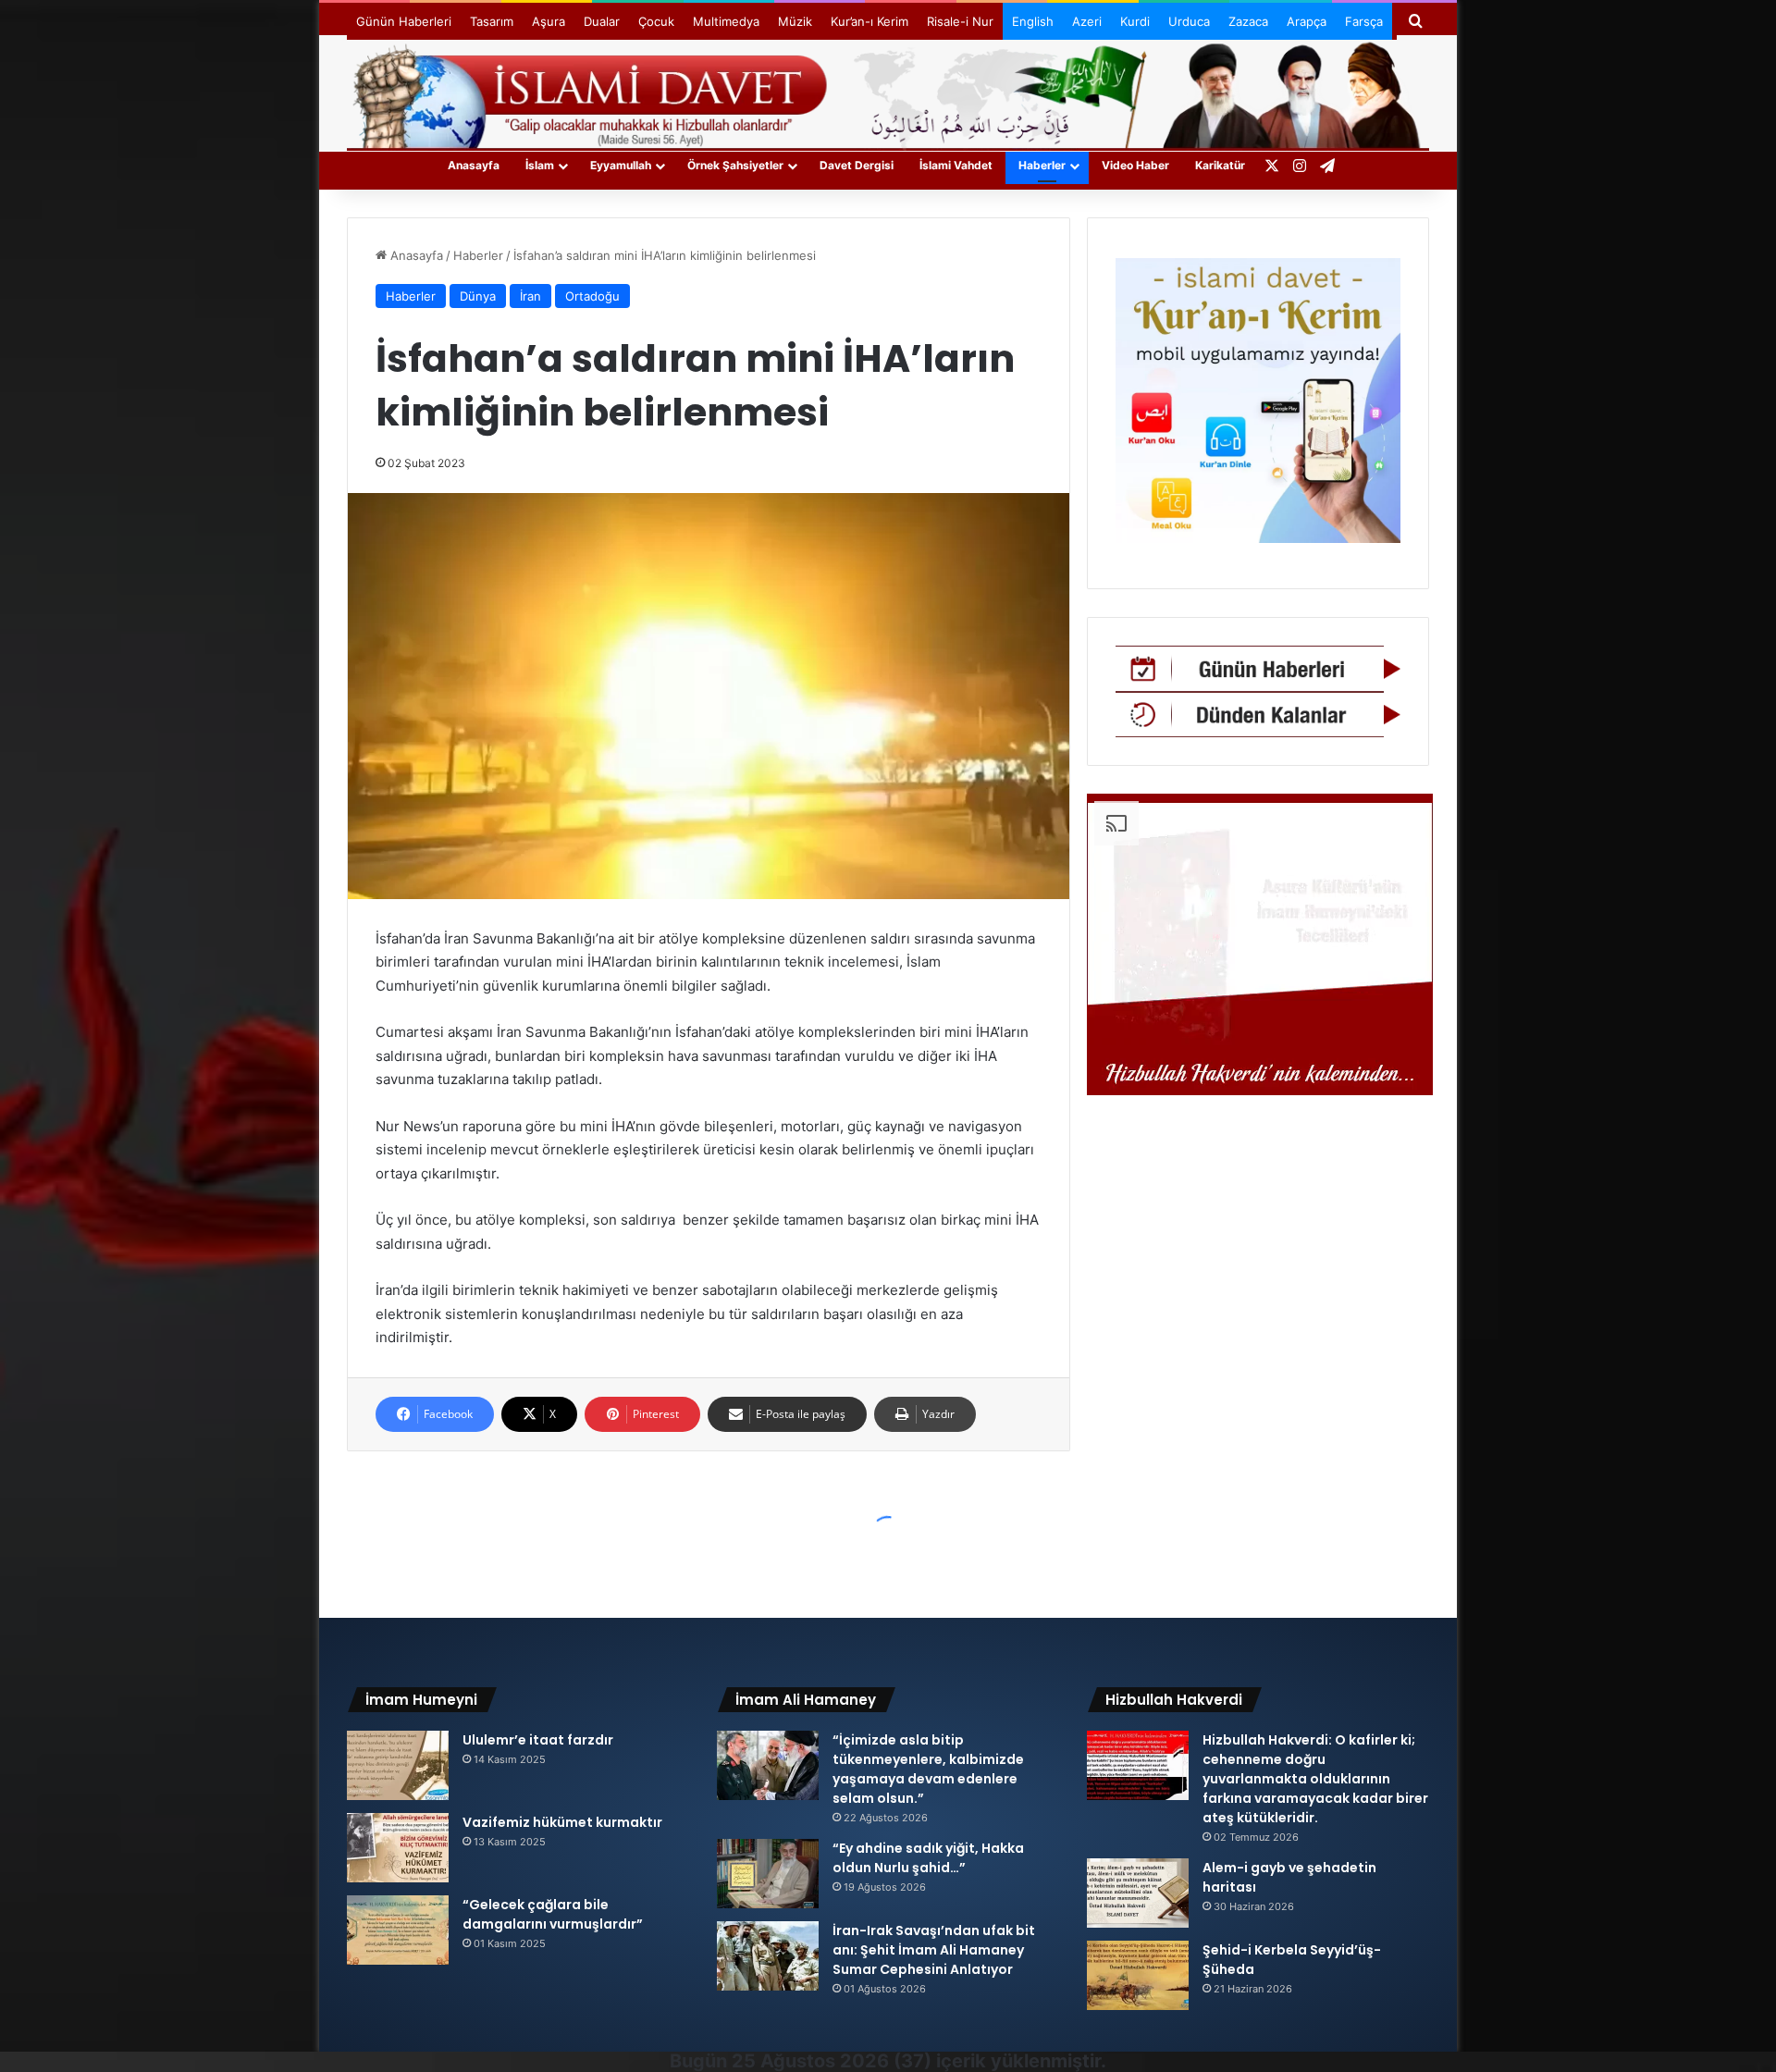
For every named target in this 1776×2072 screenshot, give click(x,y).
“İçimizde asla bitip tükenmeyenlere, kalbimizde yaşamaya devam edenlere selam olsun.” (928, 1769)
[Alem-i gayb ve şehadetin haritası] (1138, 1893)
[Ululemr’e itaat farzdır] (398, 1765)
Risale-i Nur (960, 21)
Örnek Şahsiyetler (735, 165)
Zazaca (1248, 21)
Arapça (1307, 21)
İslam (540, 165)
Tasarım (492, 21)
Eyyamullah (621, 165)
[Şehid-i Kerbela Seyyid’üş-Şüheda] (1138, 1975)
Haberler (1042, 165)
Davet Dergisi (857, 165)
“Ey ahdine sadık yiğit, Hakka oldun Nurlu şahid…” (928, 1858)
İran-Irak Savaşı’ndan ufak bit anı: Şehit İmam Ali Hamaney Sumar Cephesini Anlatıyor (934, 1950)
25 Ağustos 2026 (810, 2061)
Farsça (1364, 21)
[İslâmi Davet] (888, 92)
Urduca (1189, 21)
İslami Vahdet (956, 165)
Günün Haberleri (404, 21)
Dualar (602, 21)
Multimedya (726, 21)
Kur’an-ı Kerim (869, 21)
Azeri (1087, 21)
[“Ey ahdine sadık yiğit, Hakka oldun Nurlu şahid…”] (768, 1874)
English (1033, 21)
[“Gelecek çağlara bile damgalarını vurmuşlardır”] (398, 1930)
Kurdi (1135, 21)
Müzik (795, 21)
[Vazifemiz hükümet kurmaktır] (398, 1848)
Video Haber (1135, 165)
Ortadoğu (592, 296)
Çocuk (656, 21)
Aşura (549, 21)
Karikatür (1220, 165)
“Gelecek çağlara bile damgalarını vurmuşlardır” (553, 1914)
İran (530, 296)
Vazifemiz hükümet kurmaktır (562, 1822)
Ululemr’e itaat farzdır (538, 1740)
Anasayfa (474, 165)
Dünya (478, 296)
